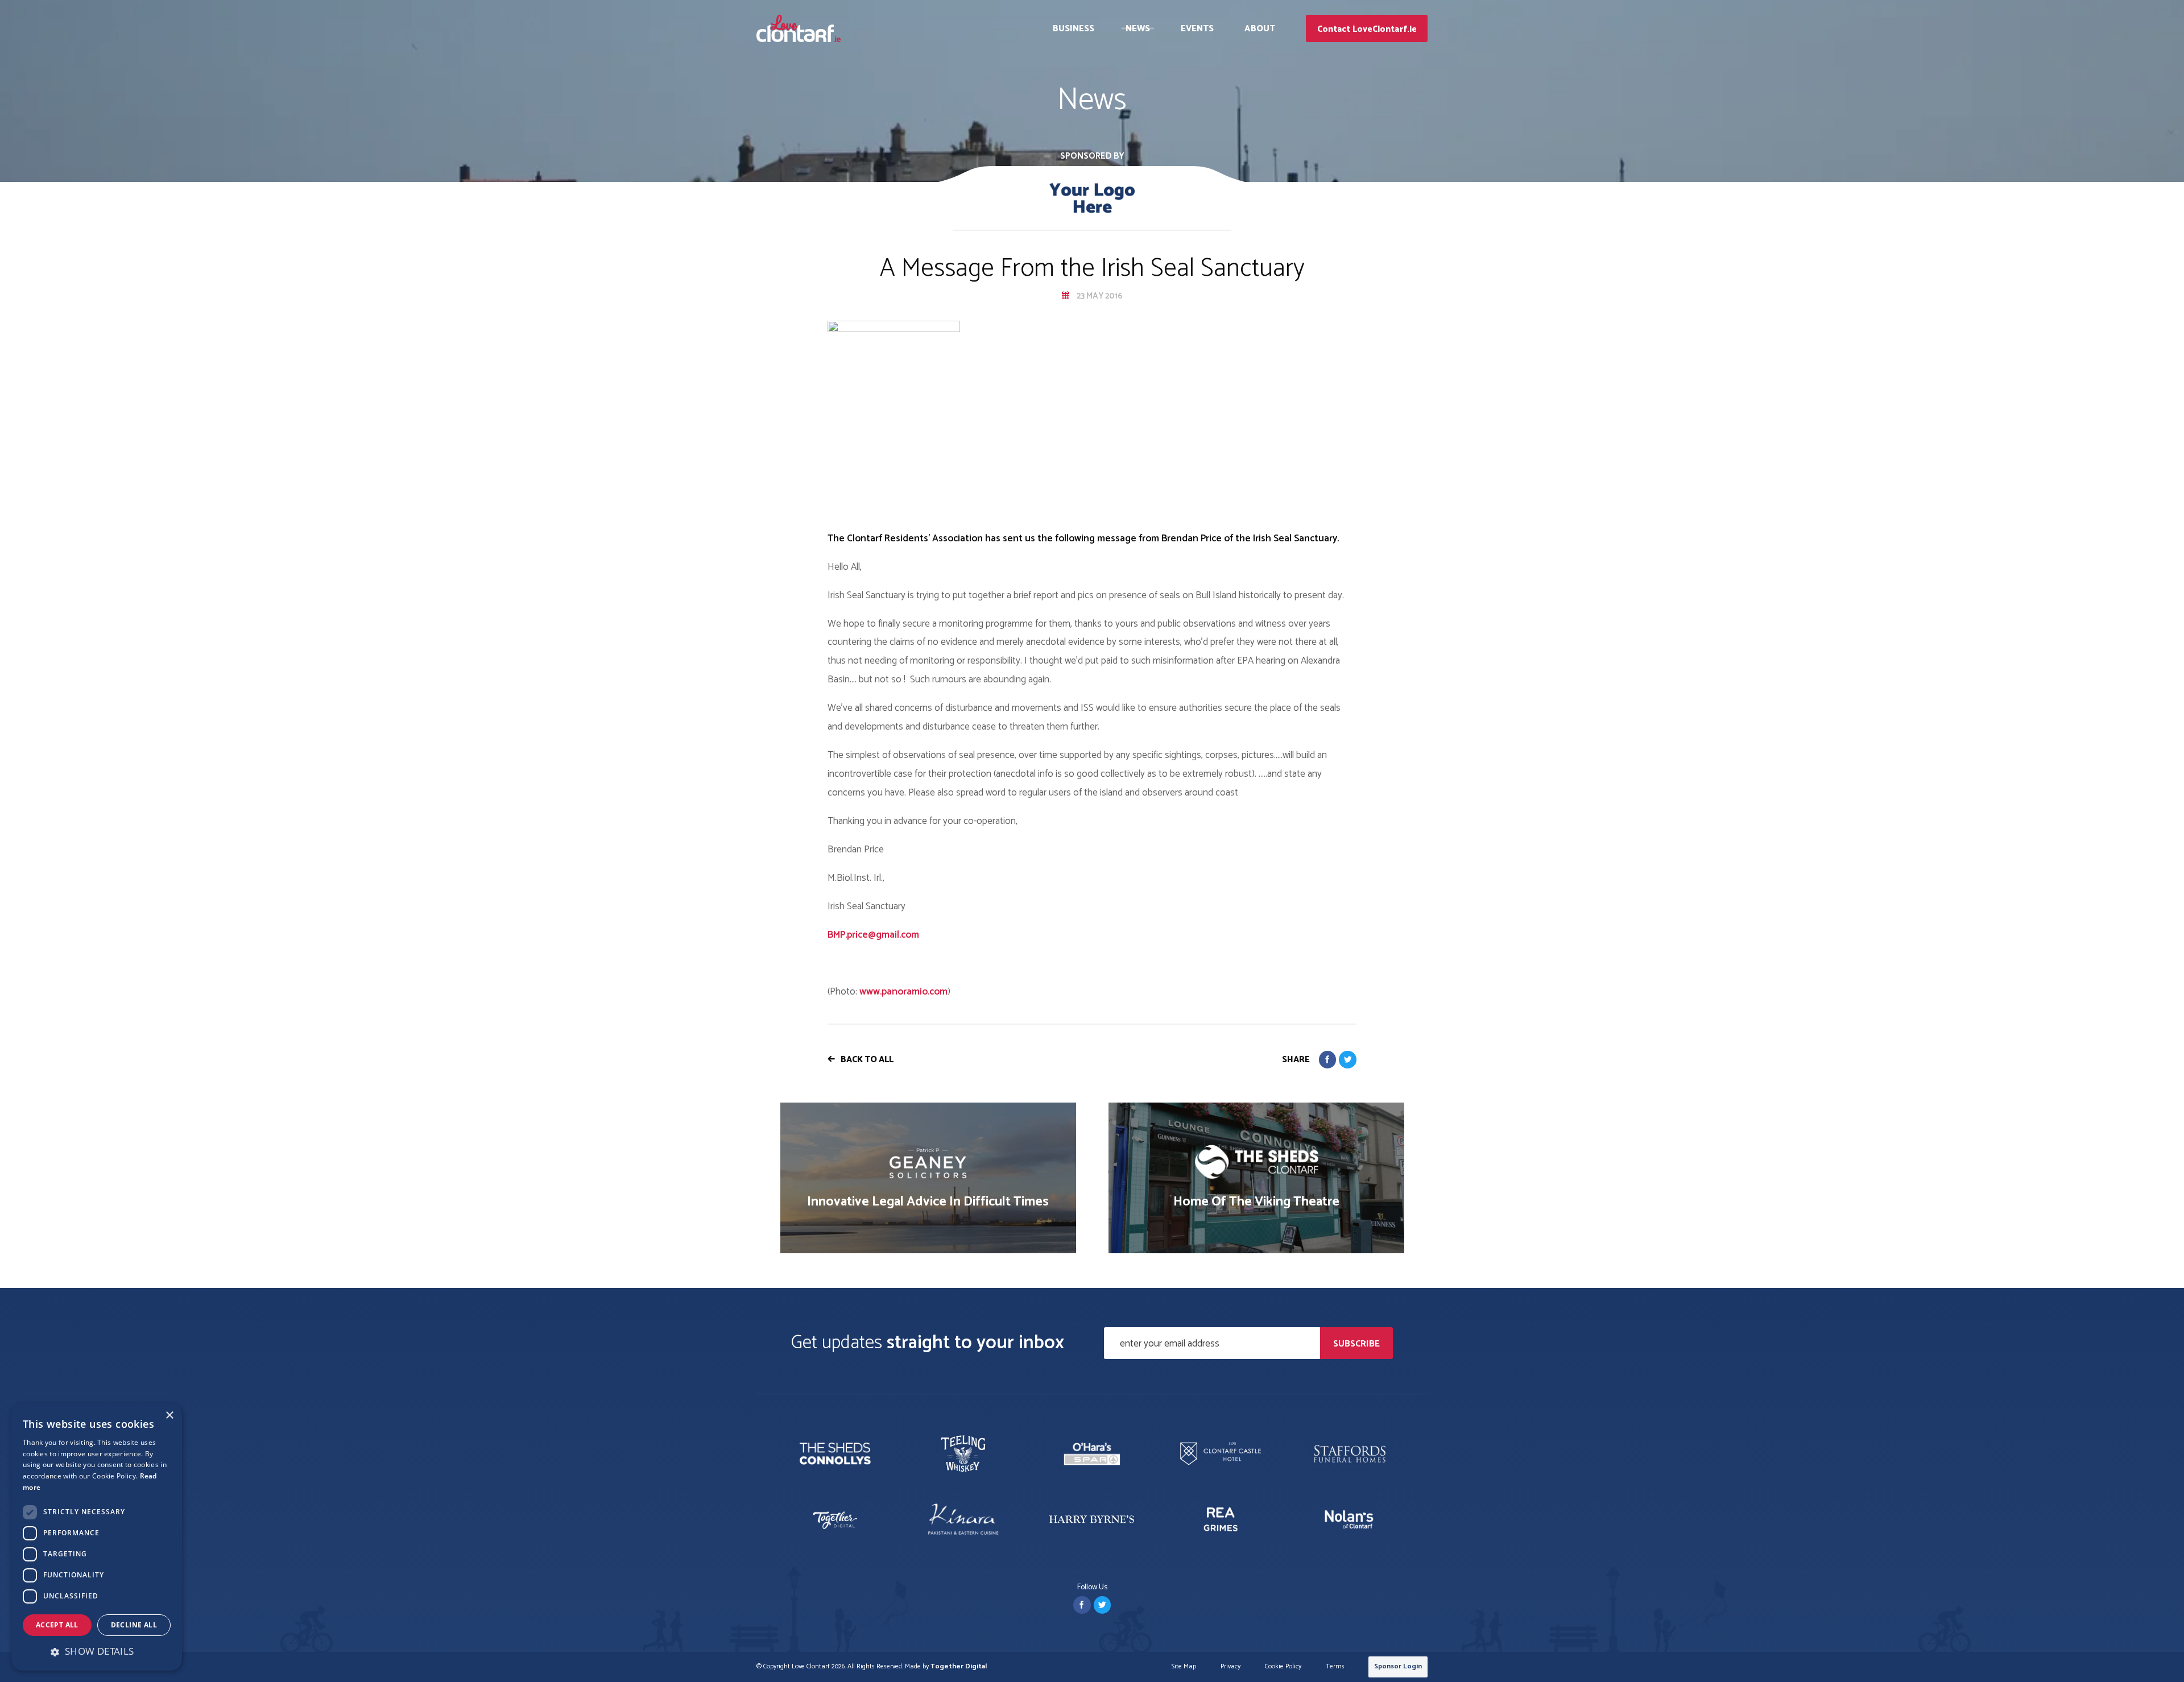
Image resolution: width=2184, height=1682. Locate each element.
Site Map (1184, 1667)
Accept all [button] (57, 1625)
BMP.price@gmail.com (873, 935)
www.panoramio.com (903, 992)
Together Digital (959, 1666)
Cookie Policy (1283, 1667)
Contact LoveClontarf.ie (1367, 29)
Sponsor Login (1398, 1666)
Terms (1335, 1667)
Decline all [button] (134, 1625)
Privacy (1230, 1667)
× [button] (169, 1416)
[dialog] (97, 1537)
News (1138, 29)
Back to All (867, 1060)
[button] (97, 1651)
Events (1198, 29)
